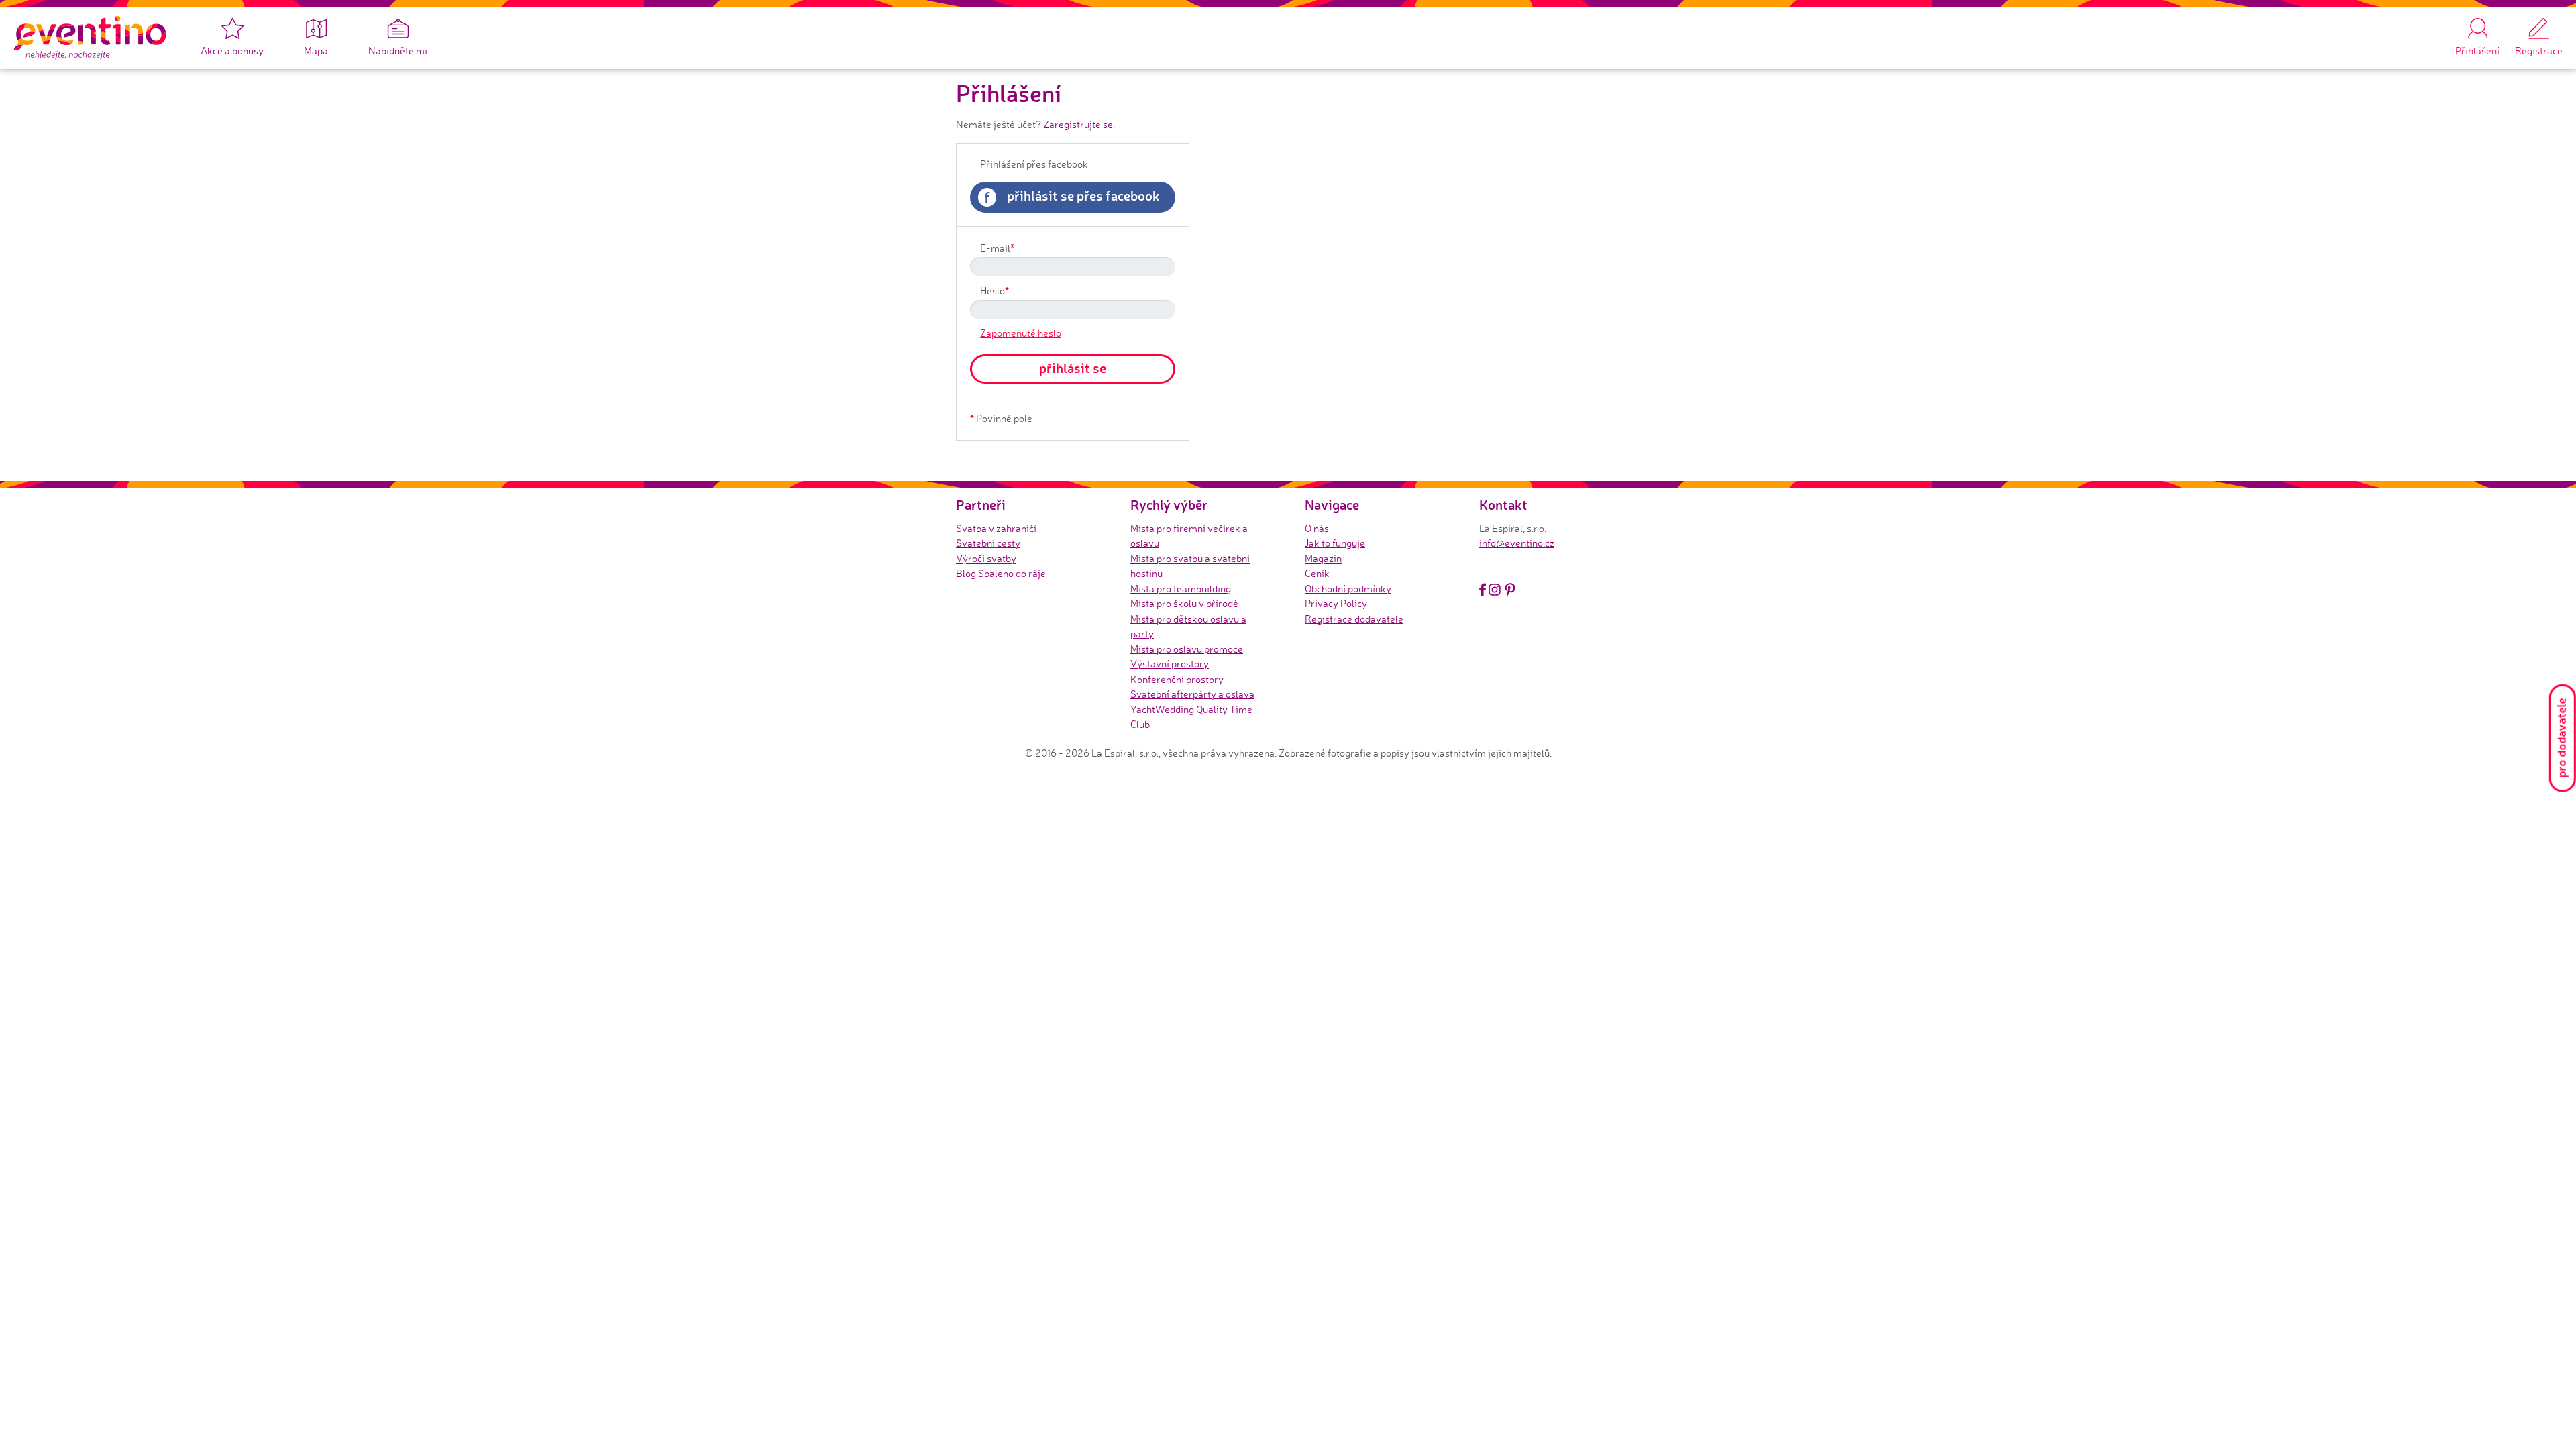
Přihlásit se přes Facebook (1072, 197)
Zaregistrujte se (1078, 124)
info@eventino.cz (1517, 543)
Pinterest (1510, 590)
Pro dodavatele (2561, 738)
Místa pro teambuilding (1181, 589)
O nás (1317, 528)
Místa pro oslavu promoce (1187, 649)
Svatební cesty (988, 543)
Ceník (1317, 573)
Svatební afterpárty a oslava (1192, 694)
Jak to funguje (1335, 543)
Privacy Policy (1336, 603)
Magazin (1323, 558)
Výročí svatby (986, 558)
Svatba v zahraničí (996, 528)
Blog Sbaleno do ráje (1001, 573)
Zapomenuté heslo (1021, 333)
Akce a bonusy (232, 51)
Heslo (995, 290)
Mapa (316, 51)
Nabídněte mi (398, 51)
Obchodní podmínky (1348, 589)
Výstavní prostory (1170, 664)
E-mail (997, 248)
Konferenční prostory (1177, 679)
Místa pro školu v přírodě (1184, 603)
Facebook (1483, 590)
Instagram (1495, 590)
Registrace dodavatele (1354, 619)
